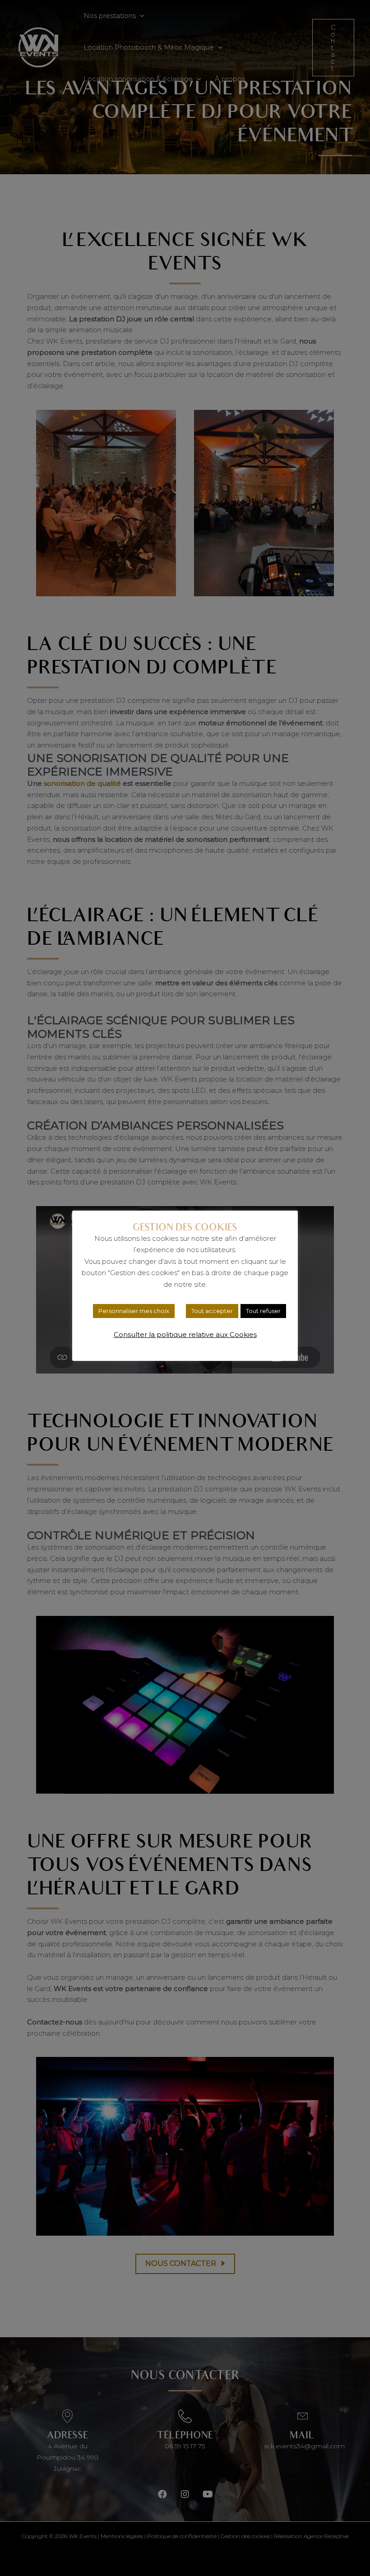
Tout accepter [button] (212, 1311)
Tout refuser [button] (263, 1311)
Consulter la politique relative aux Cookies (185, 1334)
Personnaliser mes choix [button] (134, 1311)
